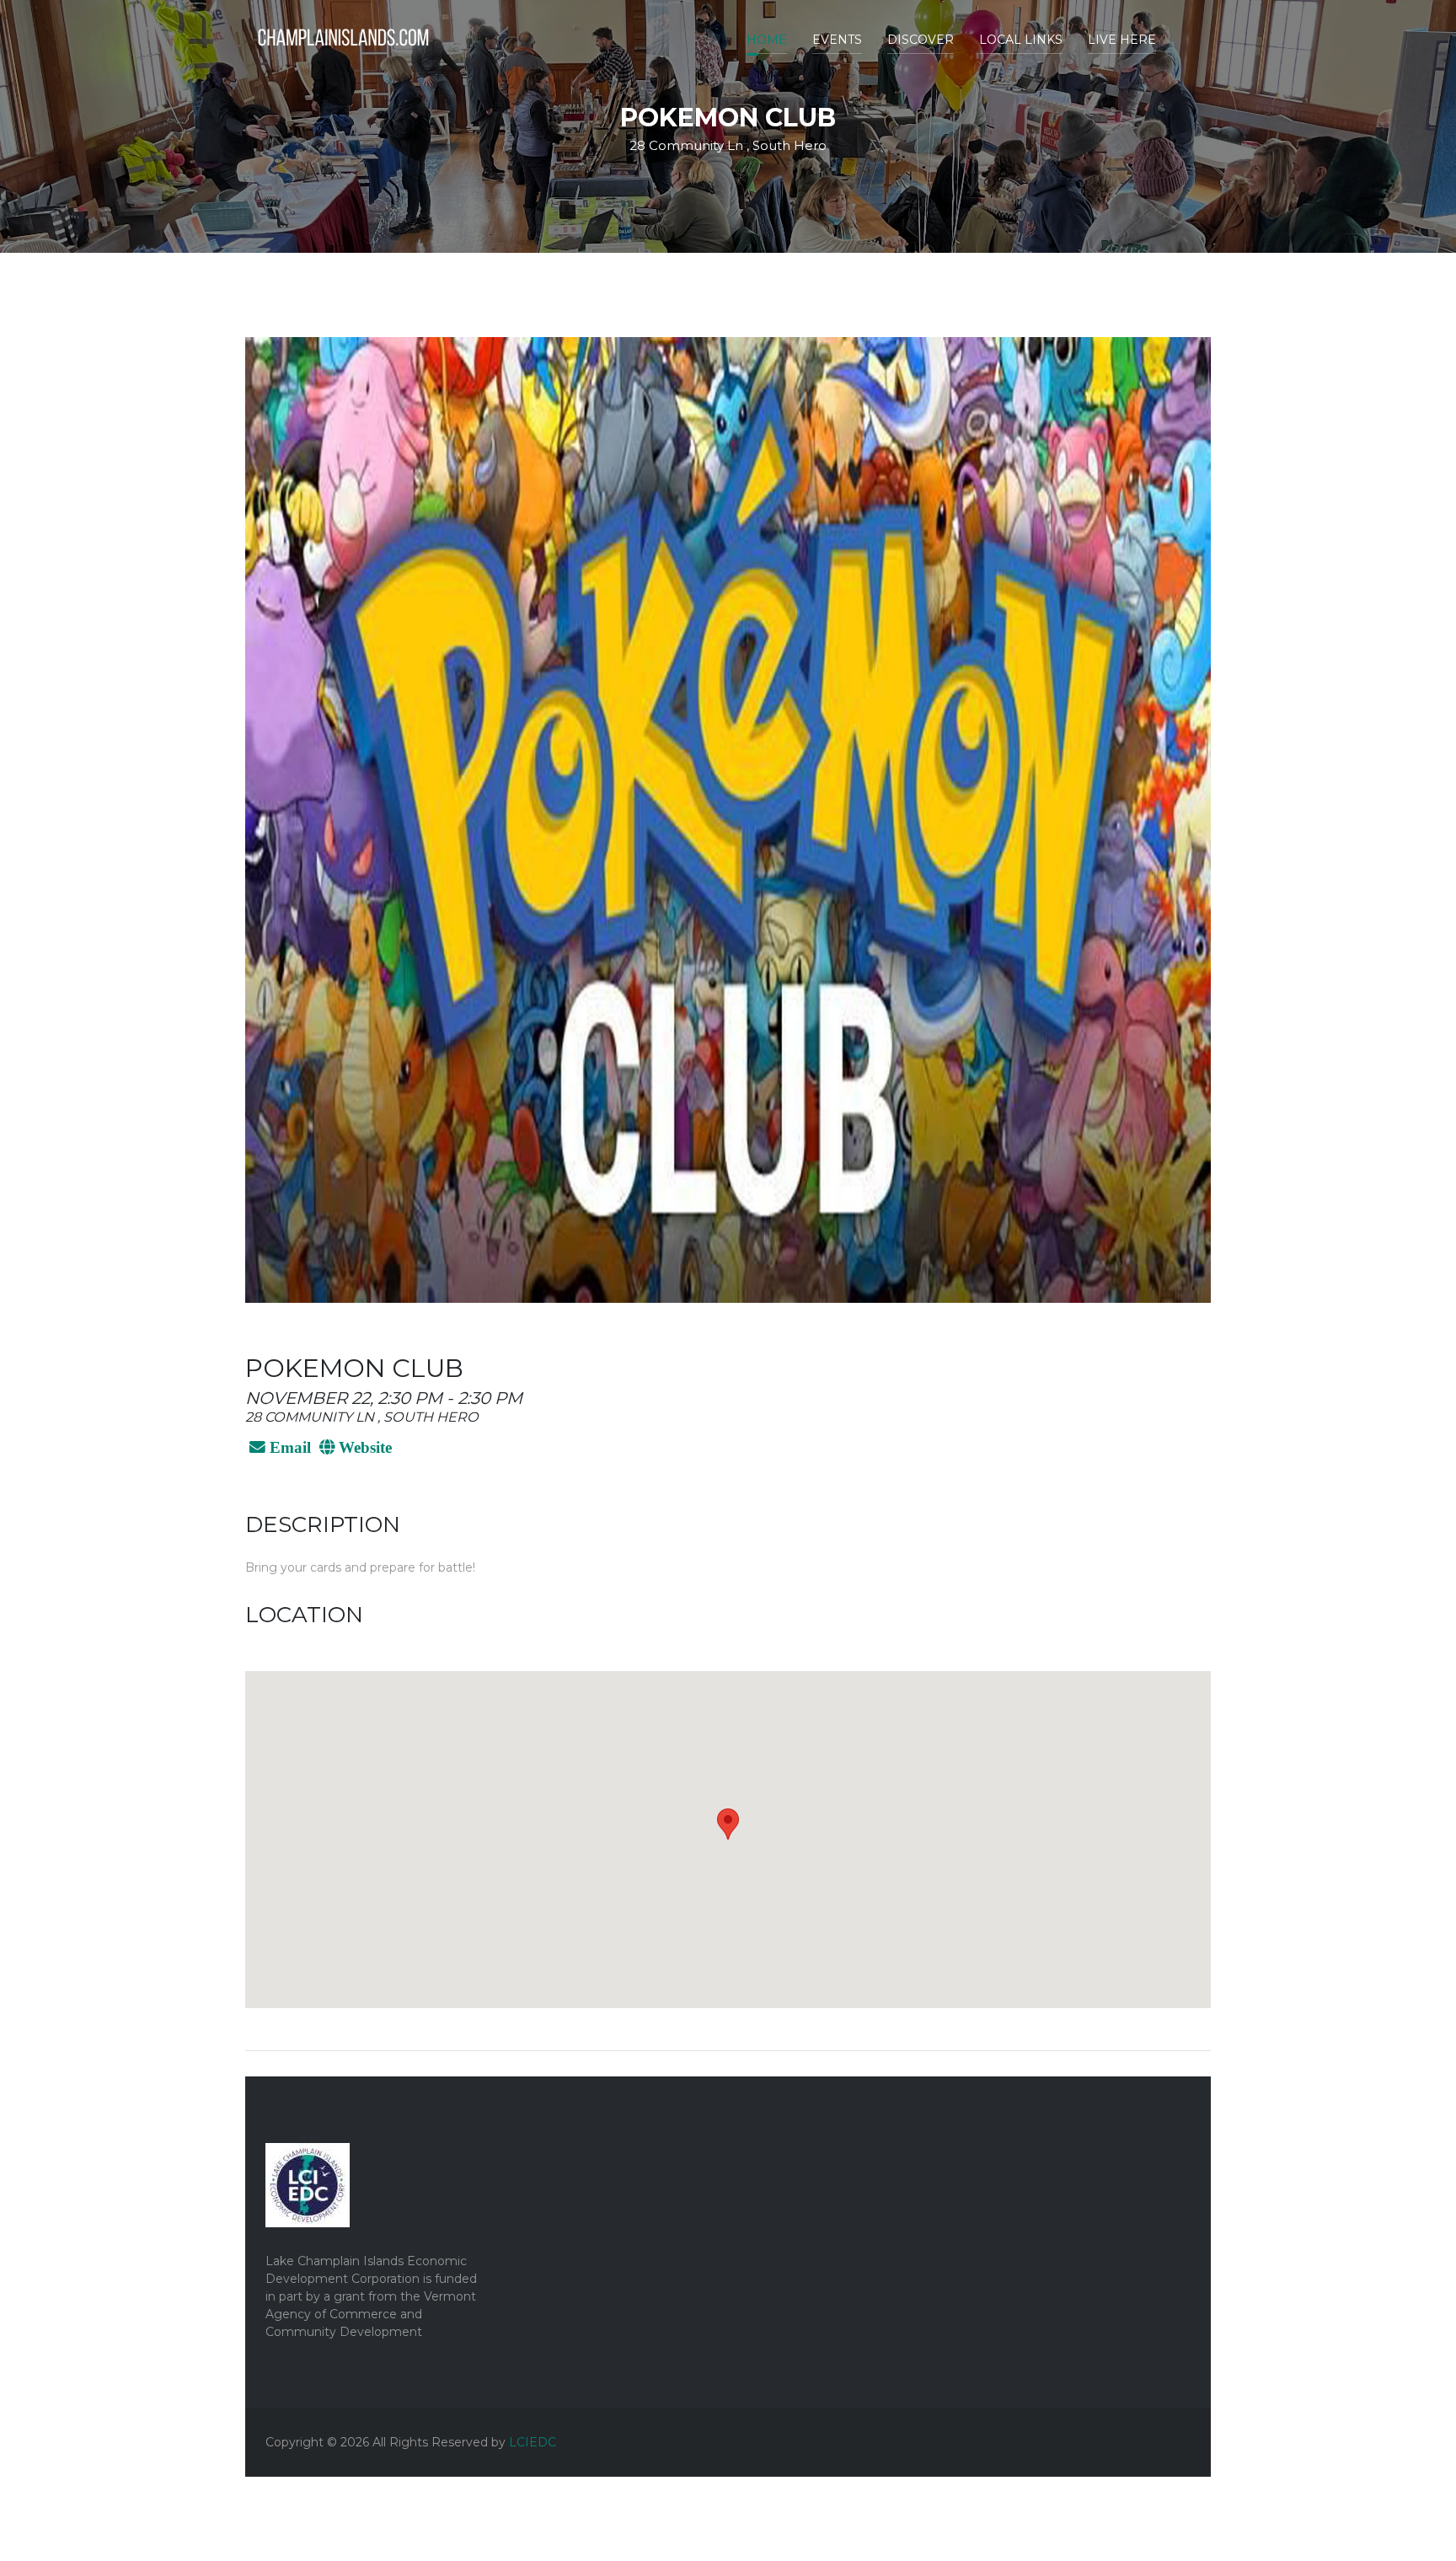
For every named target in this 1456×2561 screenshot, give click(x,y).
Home (767, 40)
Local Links (1021, 40)
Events (837, 40)
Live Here (1122, 40)
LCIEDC (533, 2442)
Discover (921, 40)
